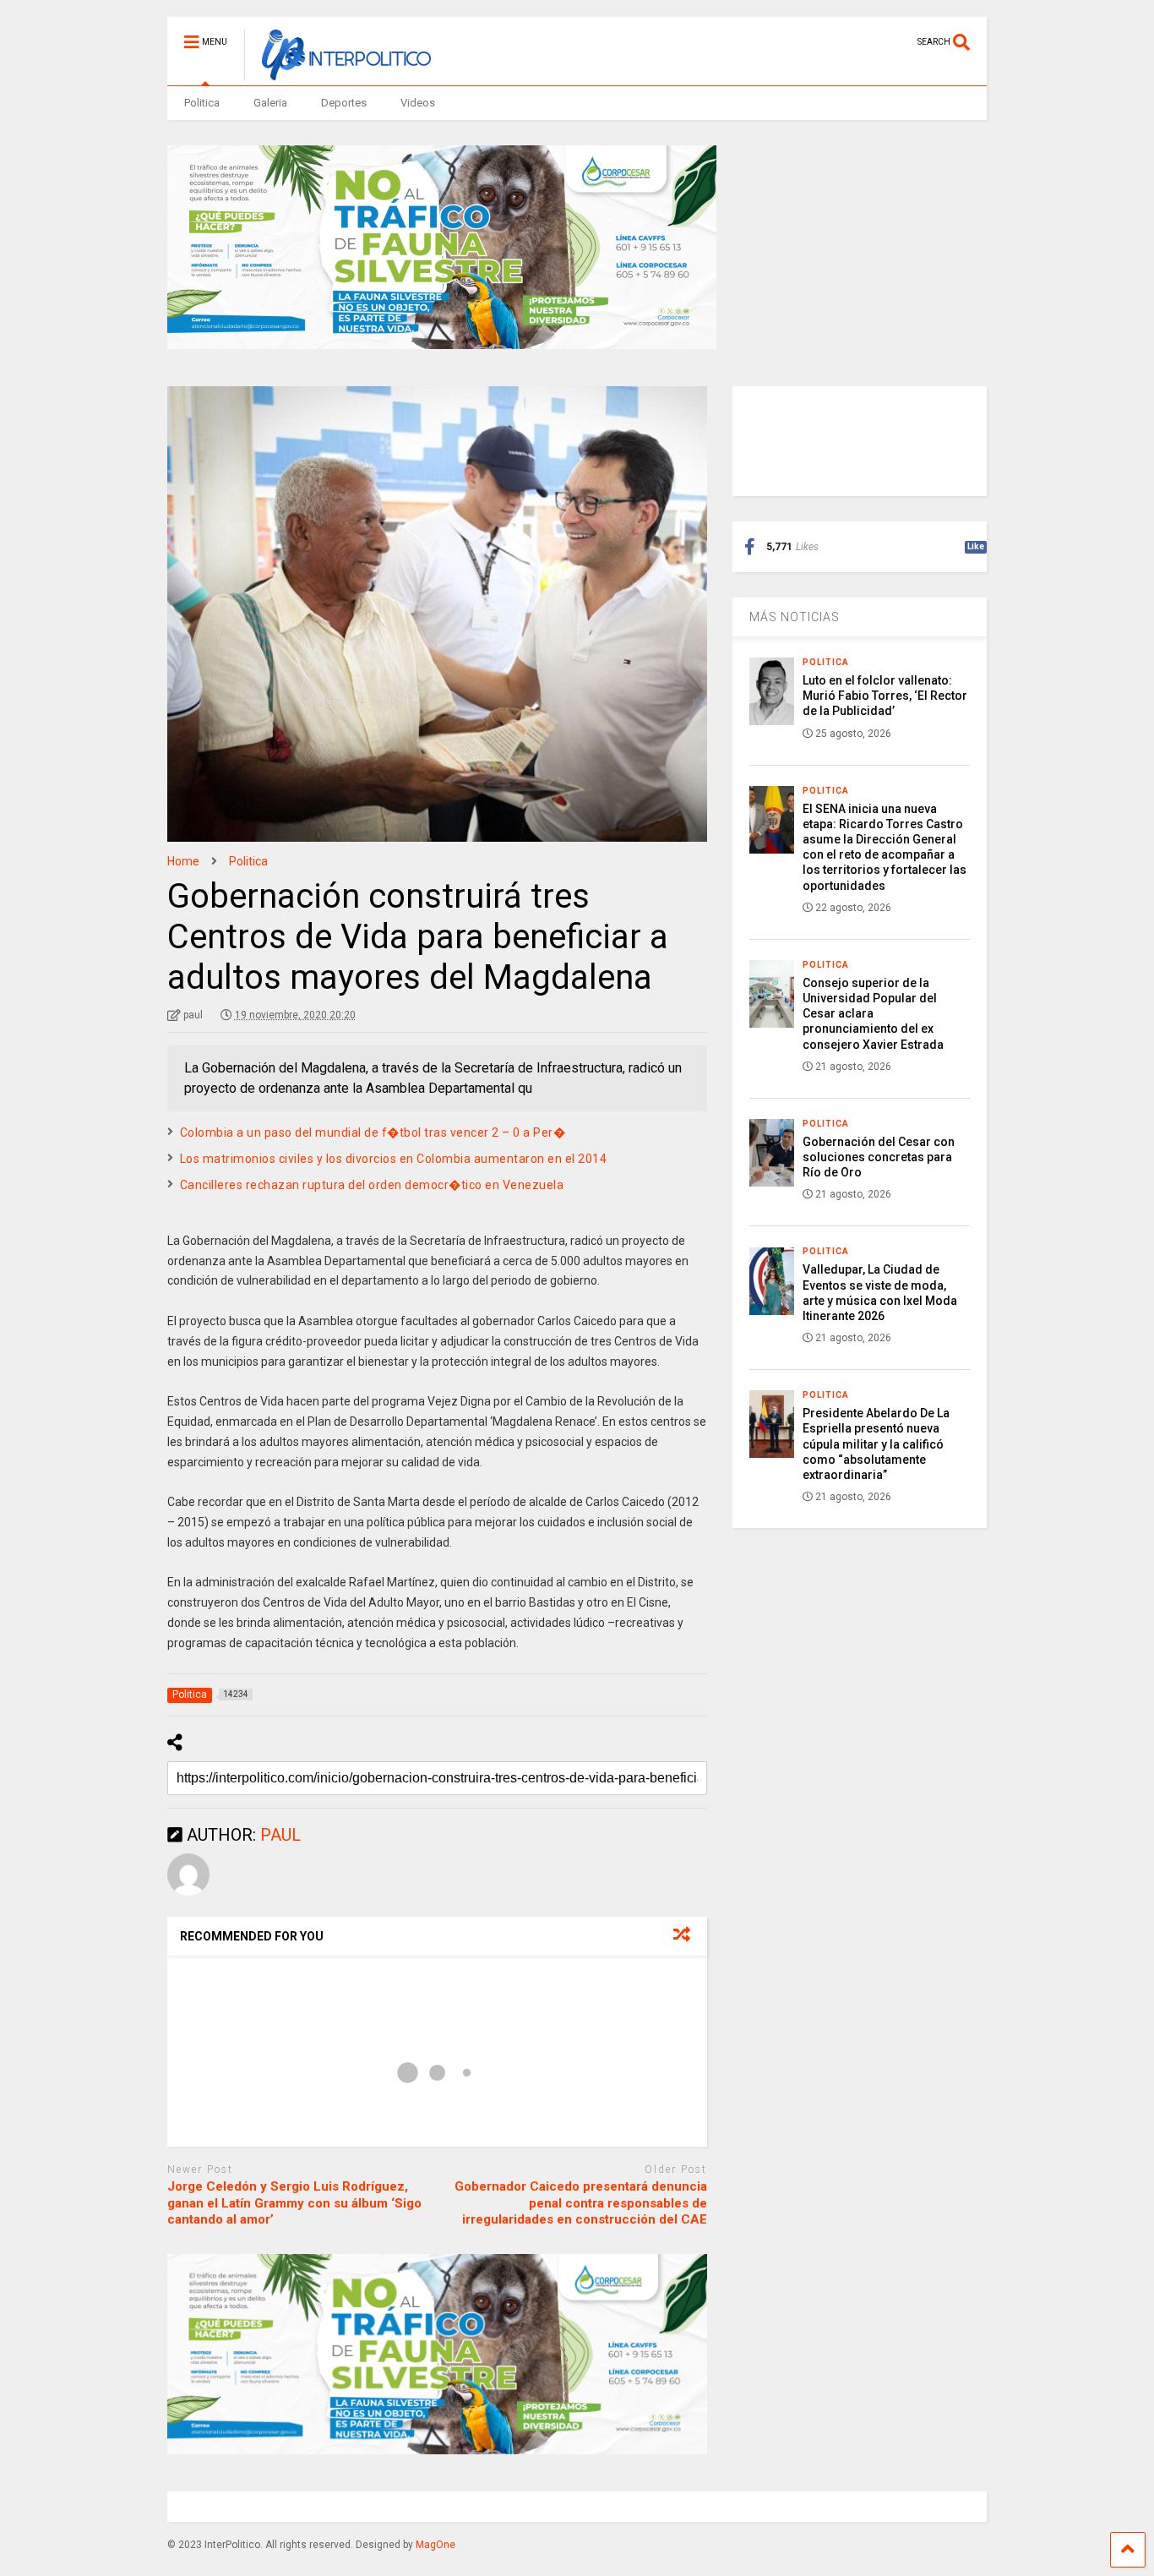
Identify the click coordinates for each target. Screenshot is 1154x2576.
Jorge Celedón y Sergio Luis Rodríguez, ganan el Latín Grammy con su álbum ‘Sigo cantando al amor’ (294, 2203)
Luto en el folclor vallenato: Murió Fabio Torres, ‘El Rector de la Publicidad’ (885, 696)
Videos (418, 103)
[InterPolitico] (337, 73)
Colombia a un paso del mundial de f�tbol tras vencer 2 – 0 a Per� (373, 1132)
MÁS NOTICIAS (795, 617)
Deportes (344, 103)
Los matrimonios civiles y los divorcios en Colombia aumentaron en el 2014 (394, 1159)
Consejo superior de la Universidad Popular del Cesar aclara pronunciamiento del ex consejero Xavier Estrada (873, 1014)
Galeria (270, 103)
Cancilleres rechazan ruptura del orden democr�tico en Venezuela (372, 1185)
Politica (202, 103)
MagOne (435, 2545)
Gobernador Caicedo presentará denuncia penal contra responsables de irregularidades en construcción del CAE (581, 2203)
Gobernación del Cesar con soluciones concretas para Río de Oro (879, 1157)
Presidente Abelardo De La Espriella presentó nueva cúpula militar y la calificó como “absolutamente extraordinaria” (876, 1444)
